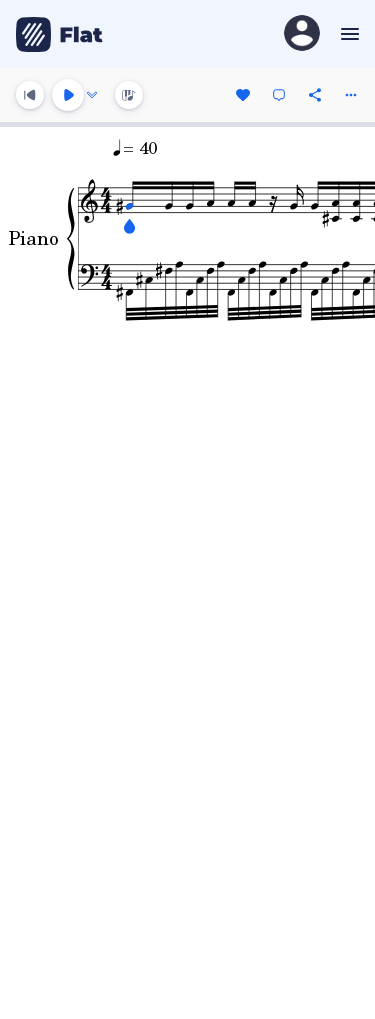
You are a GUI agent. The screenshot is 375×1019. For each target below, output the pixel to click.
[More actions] (351, 95)
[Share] (315, 95)
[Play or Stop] (68, 95)
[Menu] (347, 34)
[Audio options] (92, 95)
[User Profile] (302, 34)
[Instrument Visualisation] (129, 95)
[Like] (243, 95)
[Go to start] (30, 95)
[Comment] (279, 95)
